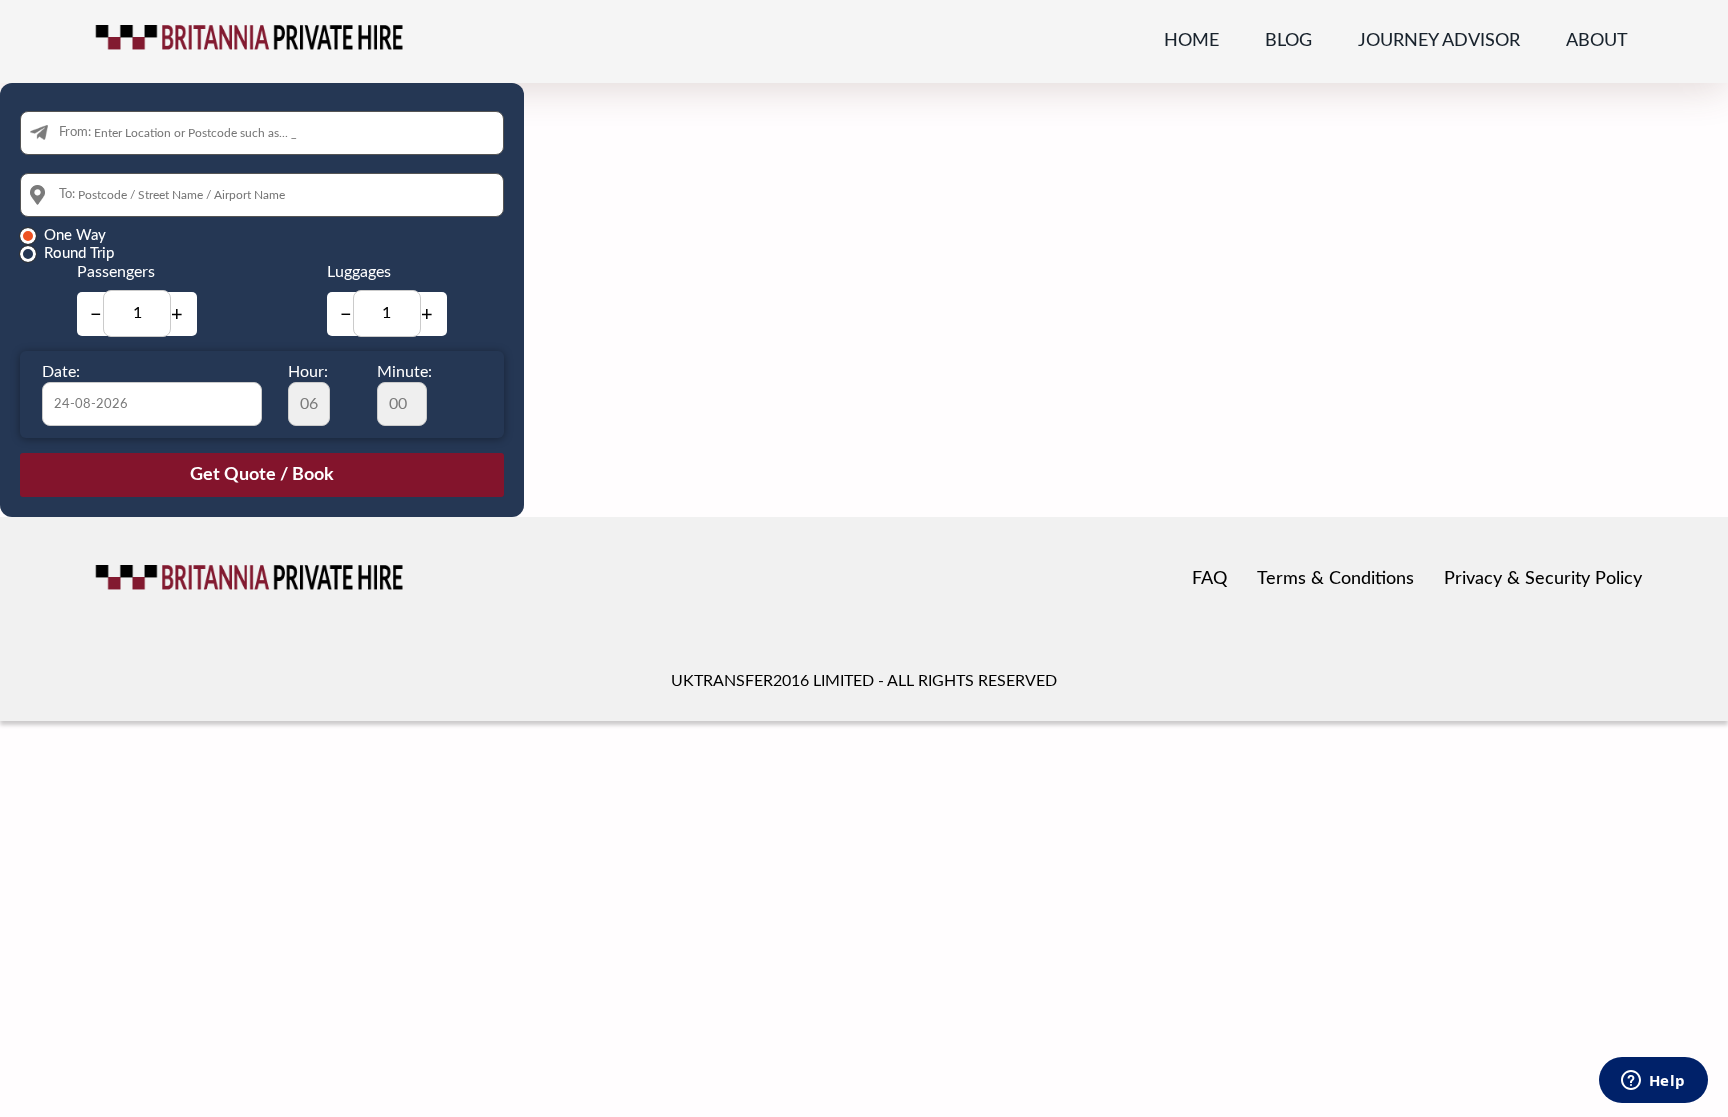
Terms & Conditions (1335, 579)
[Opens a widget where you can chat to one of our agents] (1653, 1082)
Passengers (116, 272)
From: (75, 132)
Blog (1288, 41)
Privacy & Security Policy (1543, 579)
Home (1191, 41)
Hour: (308, 372)
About (1597, 41)
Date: (61, 372)
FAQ (1209, 579)
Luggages (359, 272)
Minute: (404, 372)
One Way (75, 235)
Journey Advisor (1439, 41)
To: (67, 194)
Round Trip (79, 253)
